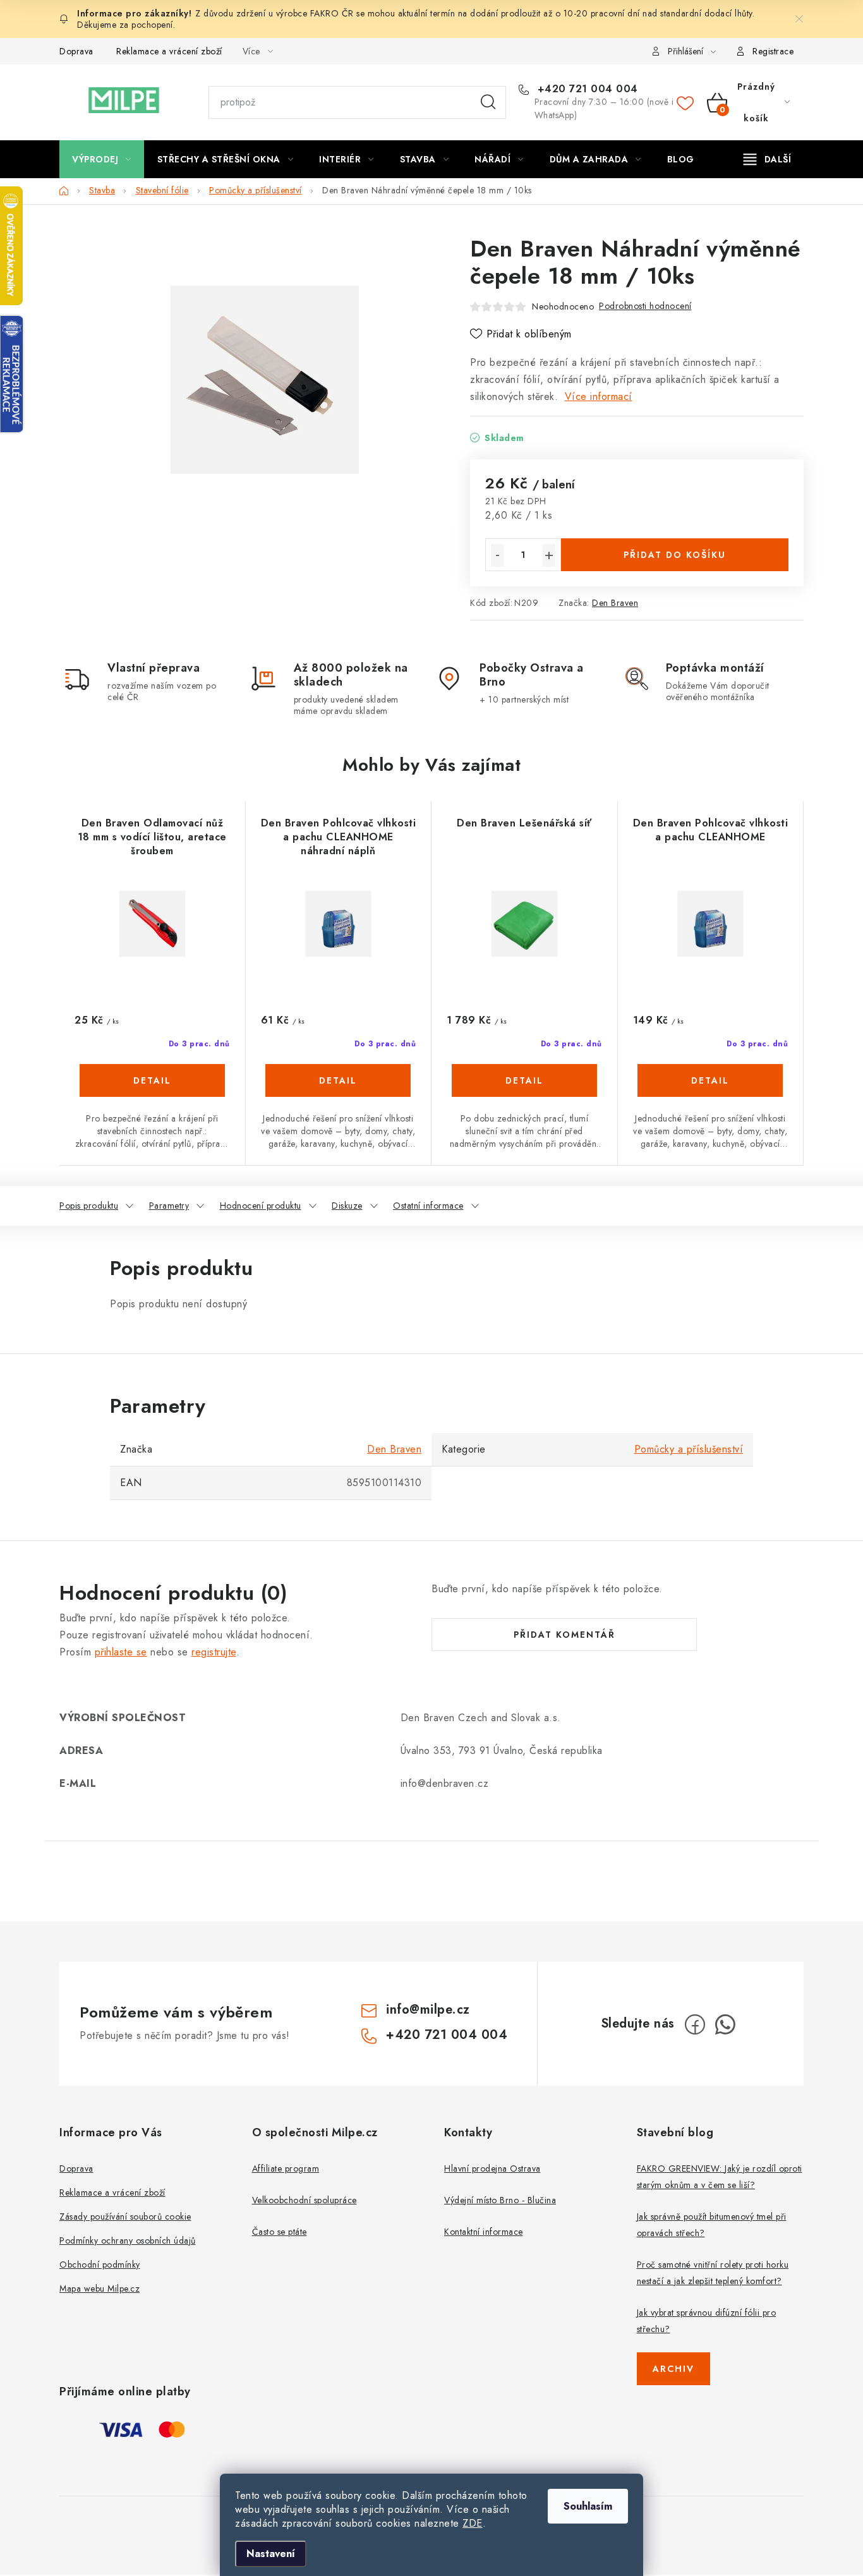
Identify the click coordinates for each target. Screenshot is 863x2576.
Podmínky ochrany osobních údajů (128, 2240)
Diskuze (347, 1206)
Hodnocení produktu (261, 1206)
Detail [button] (152, 1080)
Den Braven (615, 603)
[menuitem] (102, 159)
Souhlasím (588, 2506)
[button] (152, 1094)
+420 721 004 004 (586, 89)
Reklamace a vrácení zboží (169, 51)
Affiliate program (286, 2168)
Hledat (488, 102)
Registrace (773, 51)
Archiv (673, 2369)
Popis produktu (89, 1206)
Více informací (599, 396)
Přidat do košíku (675, 555)
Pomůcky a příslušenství (689, 1449)
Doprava (76, 51)
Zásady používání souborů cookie (125, 2216)
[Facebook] (695, 2024)
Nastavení (271, 2554)
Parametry (169, 1206)
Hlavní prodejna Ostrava (492, 2168)
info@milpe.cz (428, 2010)
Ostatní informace (428, 1206)
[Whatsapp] (725, 2024)
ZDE (473, 2523)
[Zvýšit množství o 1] (549, 555)
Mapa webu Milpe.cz (100, 2289)
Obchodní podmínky (100, 2265)
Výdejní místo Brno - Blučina (500, 2200)
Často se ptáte (280, 2232)
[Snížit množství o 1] (498, 555)
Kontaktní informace (484, 2232)
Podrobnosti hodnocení (645, 306)
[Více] (767, 159)
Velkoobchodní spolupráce (305, 2200)
